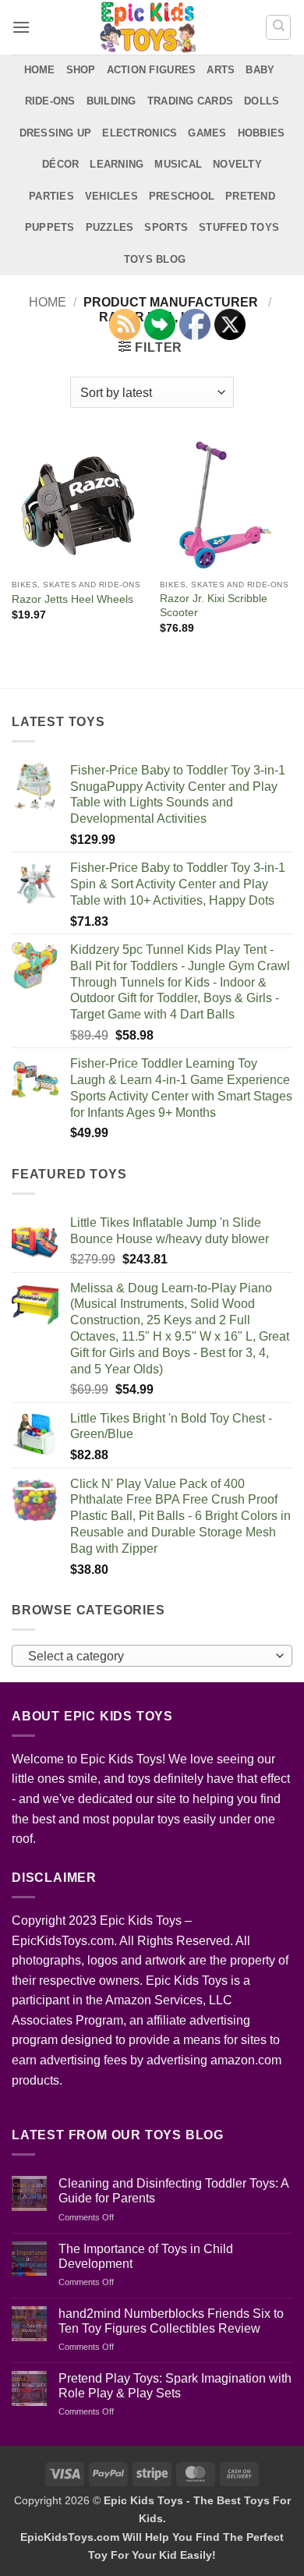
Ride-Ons (50, 101)
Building (111, 101)
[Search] (278, 27)
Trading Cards (190, 101)
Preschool (182, 196)
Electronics (140, 133)
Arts (221, 70)
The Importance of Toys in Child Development (146, 2256)
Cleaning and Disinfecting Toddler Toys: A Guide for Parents (173, 2191)
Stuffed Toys (239, 227)
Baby (260, 70)
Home (40, 70)
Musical (178, 164)
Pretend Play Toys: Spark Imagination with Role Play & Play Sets (175, 2386)
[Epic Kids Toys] (148, 27)
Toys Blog (155, 259)
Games (207, 133)
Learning (117, 164)
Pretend (250, 196)
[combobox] (152, 1656)
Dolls (262, 101)
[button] (21, 27)
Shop (81, 70)
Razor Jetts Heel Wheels (72, 599)
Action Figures (152, 70)
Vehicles (111, 196)
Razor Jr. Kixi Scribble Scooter (214, 606)
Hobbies (262, 133)
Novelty (237, 164)
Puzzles (110, 227)
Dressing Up (56, 133)
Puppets (50, 227)
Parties (51, 196)
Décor (60, 164)
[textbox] (148, 1657)
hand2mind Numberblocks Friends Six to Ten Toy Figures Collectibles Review (171, 2321)
